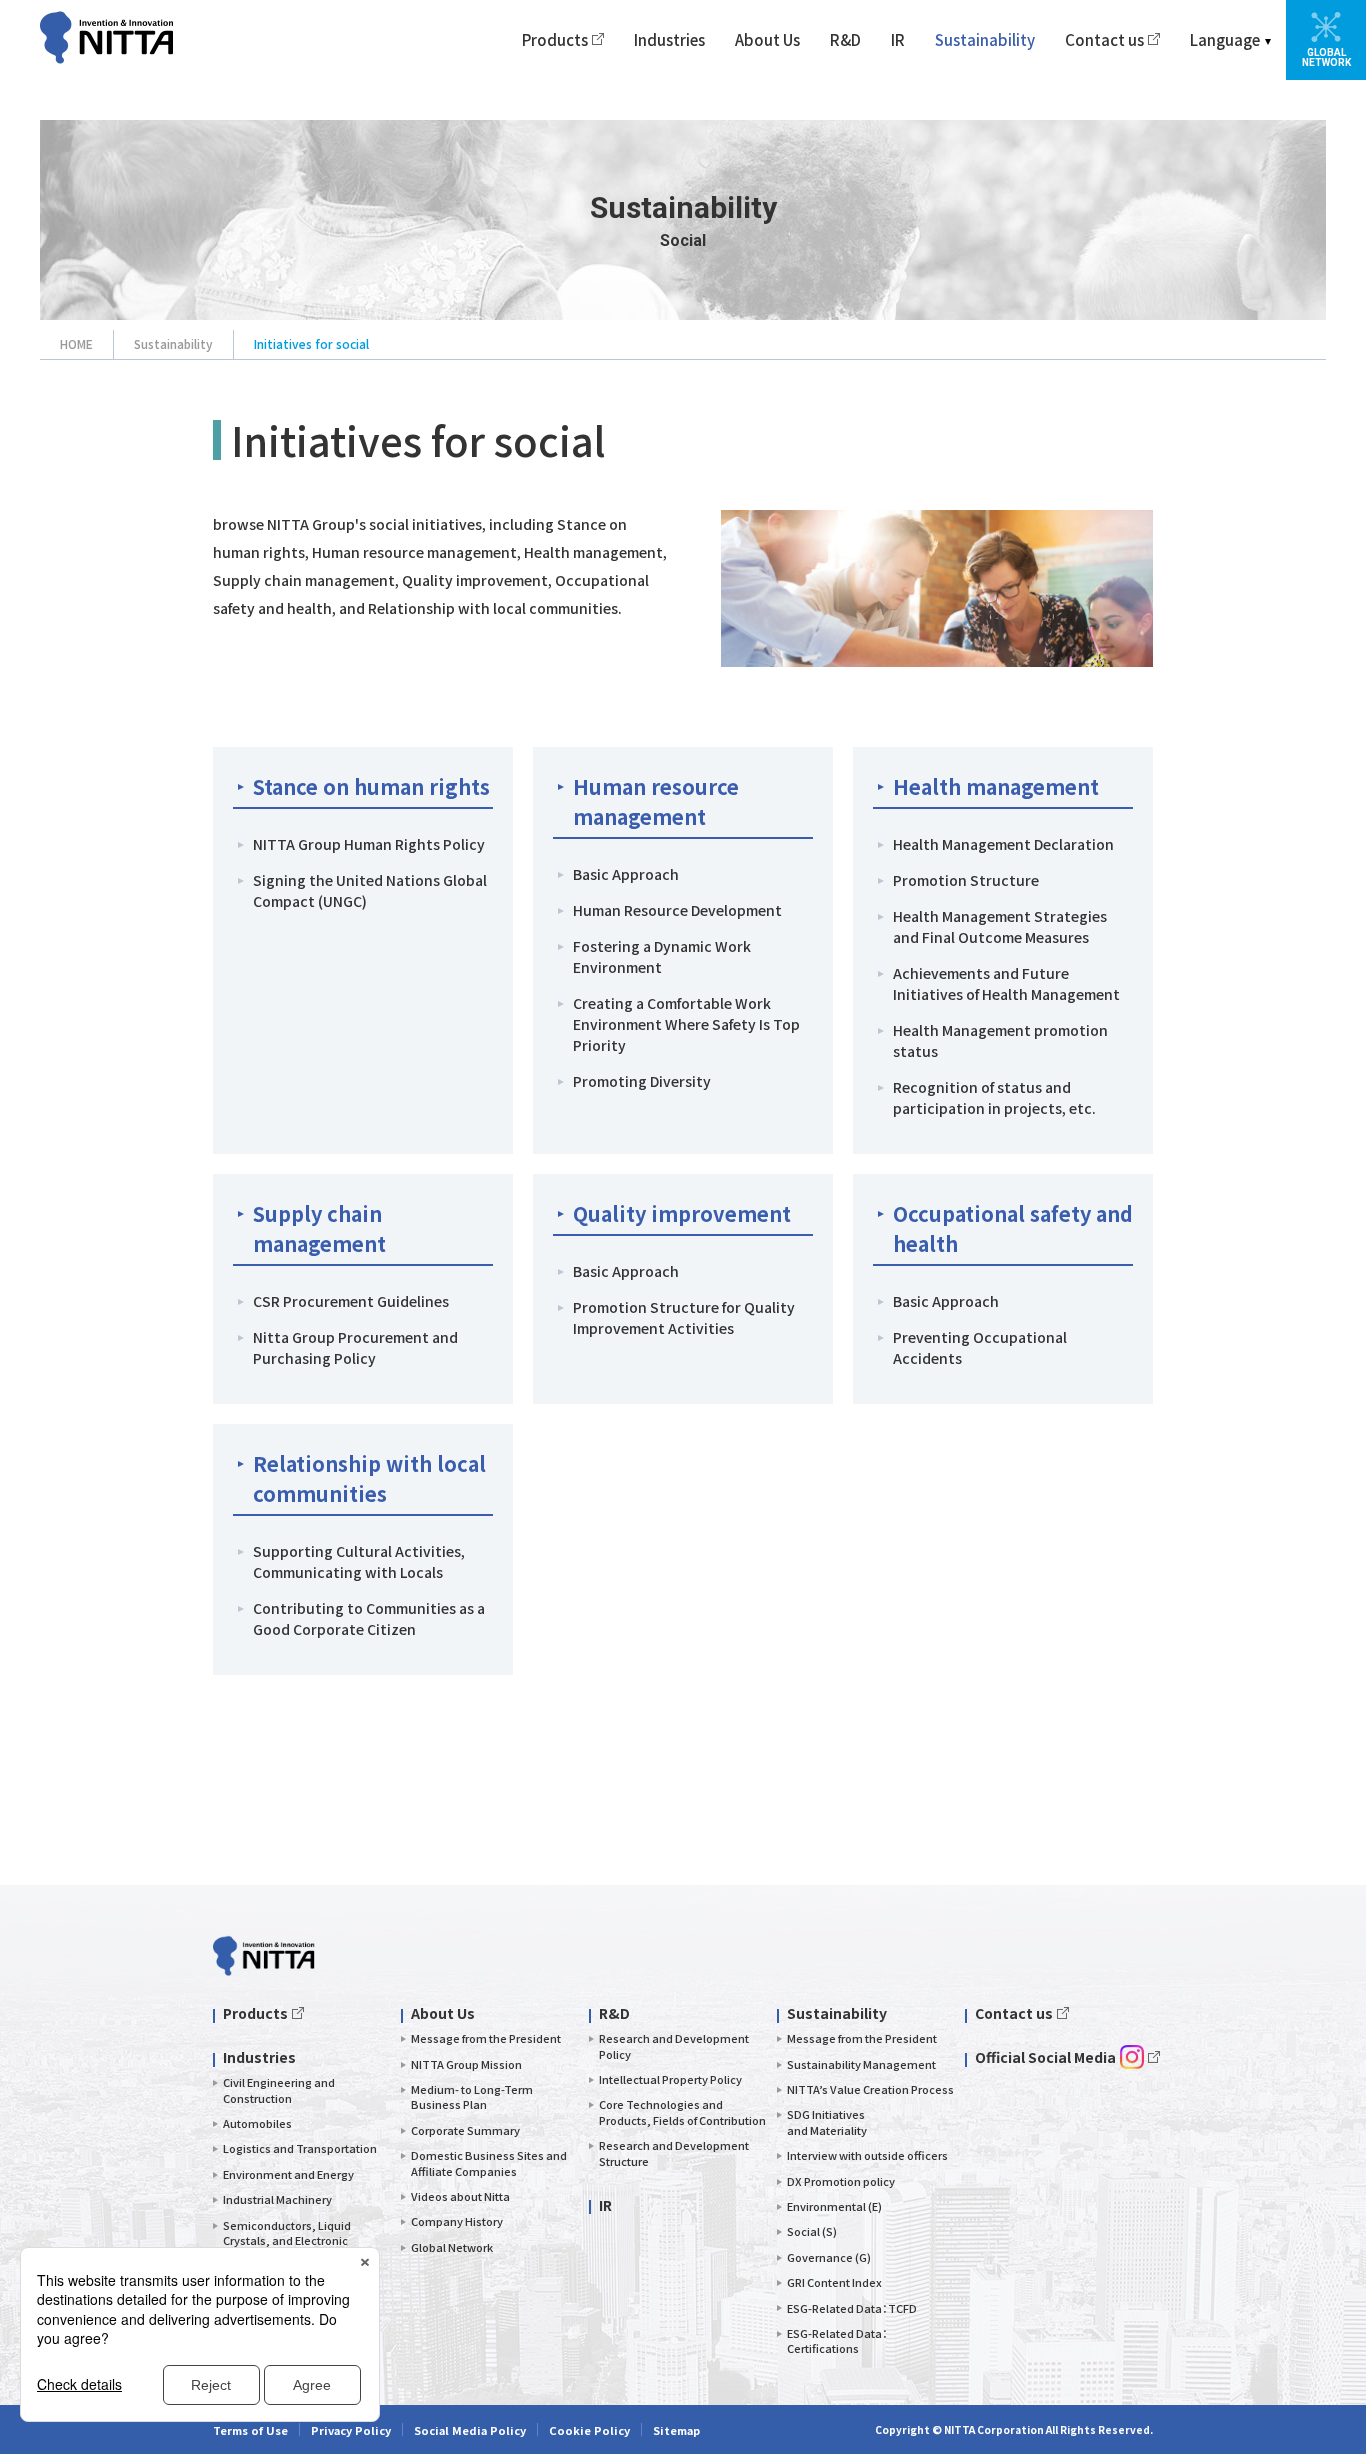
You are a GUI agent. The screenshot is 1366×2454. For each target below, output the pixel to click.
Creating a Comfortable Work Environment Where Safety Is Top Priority (686, 1024)
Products (555, 39)
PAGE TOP (1306, 1885)
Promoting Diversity (642, 1081)
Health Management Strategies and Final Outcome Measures (1000, 926)
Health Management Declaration (1003, 844)
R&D (845, 39)
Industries (669, 39)
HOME (76, 343)
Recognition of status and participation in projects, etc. (994, 1097)
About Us (767, 39)
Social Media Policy (470, 2430)
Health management (996, 786)
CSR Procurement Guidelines (351, 1301)
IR (898, 39)
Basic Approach (626, 874)
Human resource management (656, 801)
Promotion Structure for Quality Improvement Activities (684, 1317)
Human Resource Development (677, 910)
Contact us (1104, 39)
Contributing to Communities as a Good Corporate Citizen (369, 1618)
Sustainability (985, 39)
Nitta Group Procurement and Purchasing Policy (355, 1347)
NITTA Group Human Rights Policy (369, 844)
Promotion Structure (966, 880)
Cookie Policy (589, 2430)
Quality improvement (682, 1213)
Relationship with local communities (369, 1478)
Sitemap (676, 2430)
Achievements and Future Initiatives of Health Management (1006, 983)
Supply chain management (319, 1228)
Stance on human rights (371, 786)
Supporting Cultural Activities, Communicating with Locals (359, 1561)
